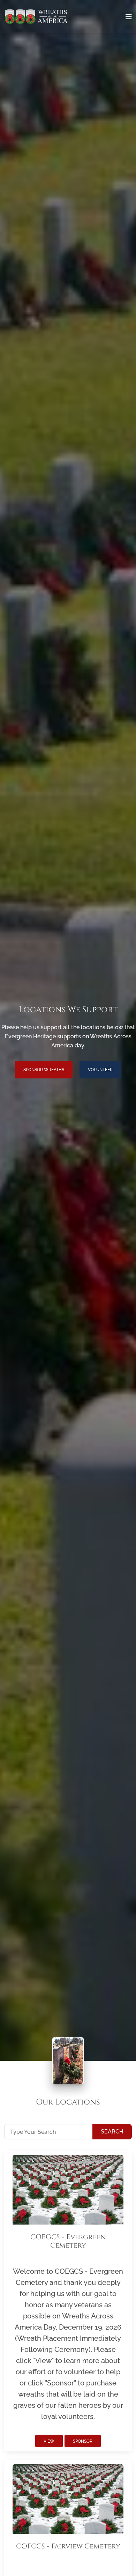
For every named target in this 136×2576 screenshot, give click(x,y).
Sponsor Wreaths (44, 1070)
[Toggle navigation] (129, 17)
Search (112, 2132)
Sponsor (83, 2441)
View (49, 2441)
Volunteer (100, 1070)
